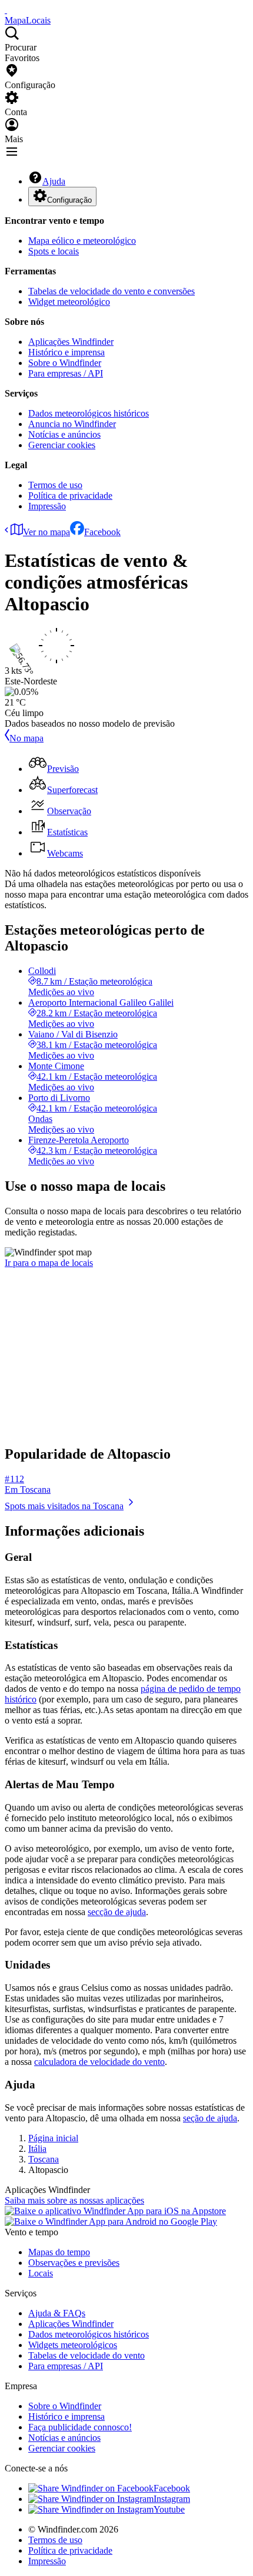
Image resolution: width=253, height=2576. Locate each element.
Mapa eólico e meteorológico (82, 241)
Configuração (69, 200)
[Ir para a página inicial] (6, 10)
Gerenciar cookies (62, 445)
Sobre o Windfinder (65, 363)
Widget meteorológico (69, 302)
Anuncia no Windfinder (72, 424)
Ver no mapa (46, 532)
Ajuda (54, 181)
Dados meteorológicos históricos (89, 413)
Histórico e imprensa (66, 352)
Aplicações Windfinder (71, 342)
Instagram (172, 2499)
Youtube (169, 2509)
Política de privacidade (70, 496)
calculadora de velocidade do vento (99, 2062)
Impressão (47, 506)
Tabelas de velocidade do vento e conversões (111, 291)
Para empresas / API (66, 373)
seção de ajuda (210, 2118)
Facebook (102, 532)
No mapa (26, 738)
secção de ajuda (117, 1912)
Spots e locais (54, 251)
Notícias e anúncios (64, 434)
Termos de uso (55, 485)
